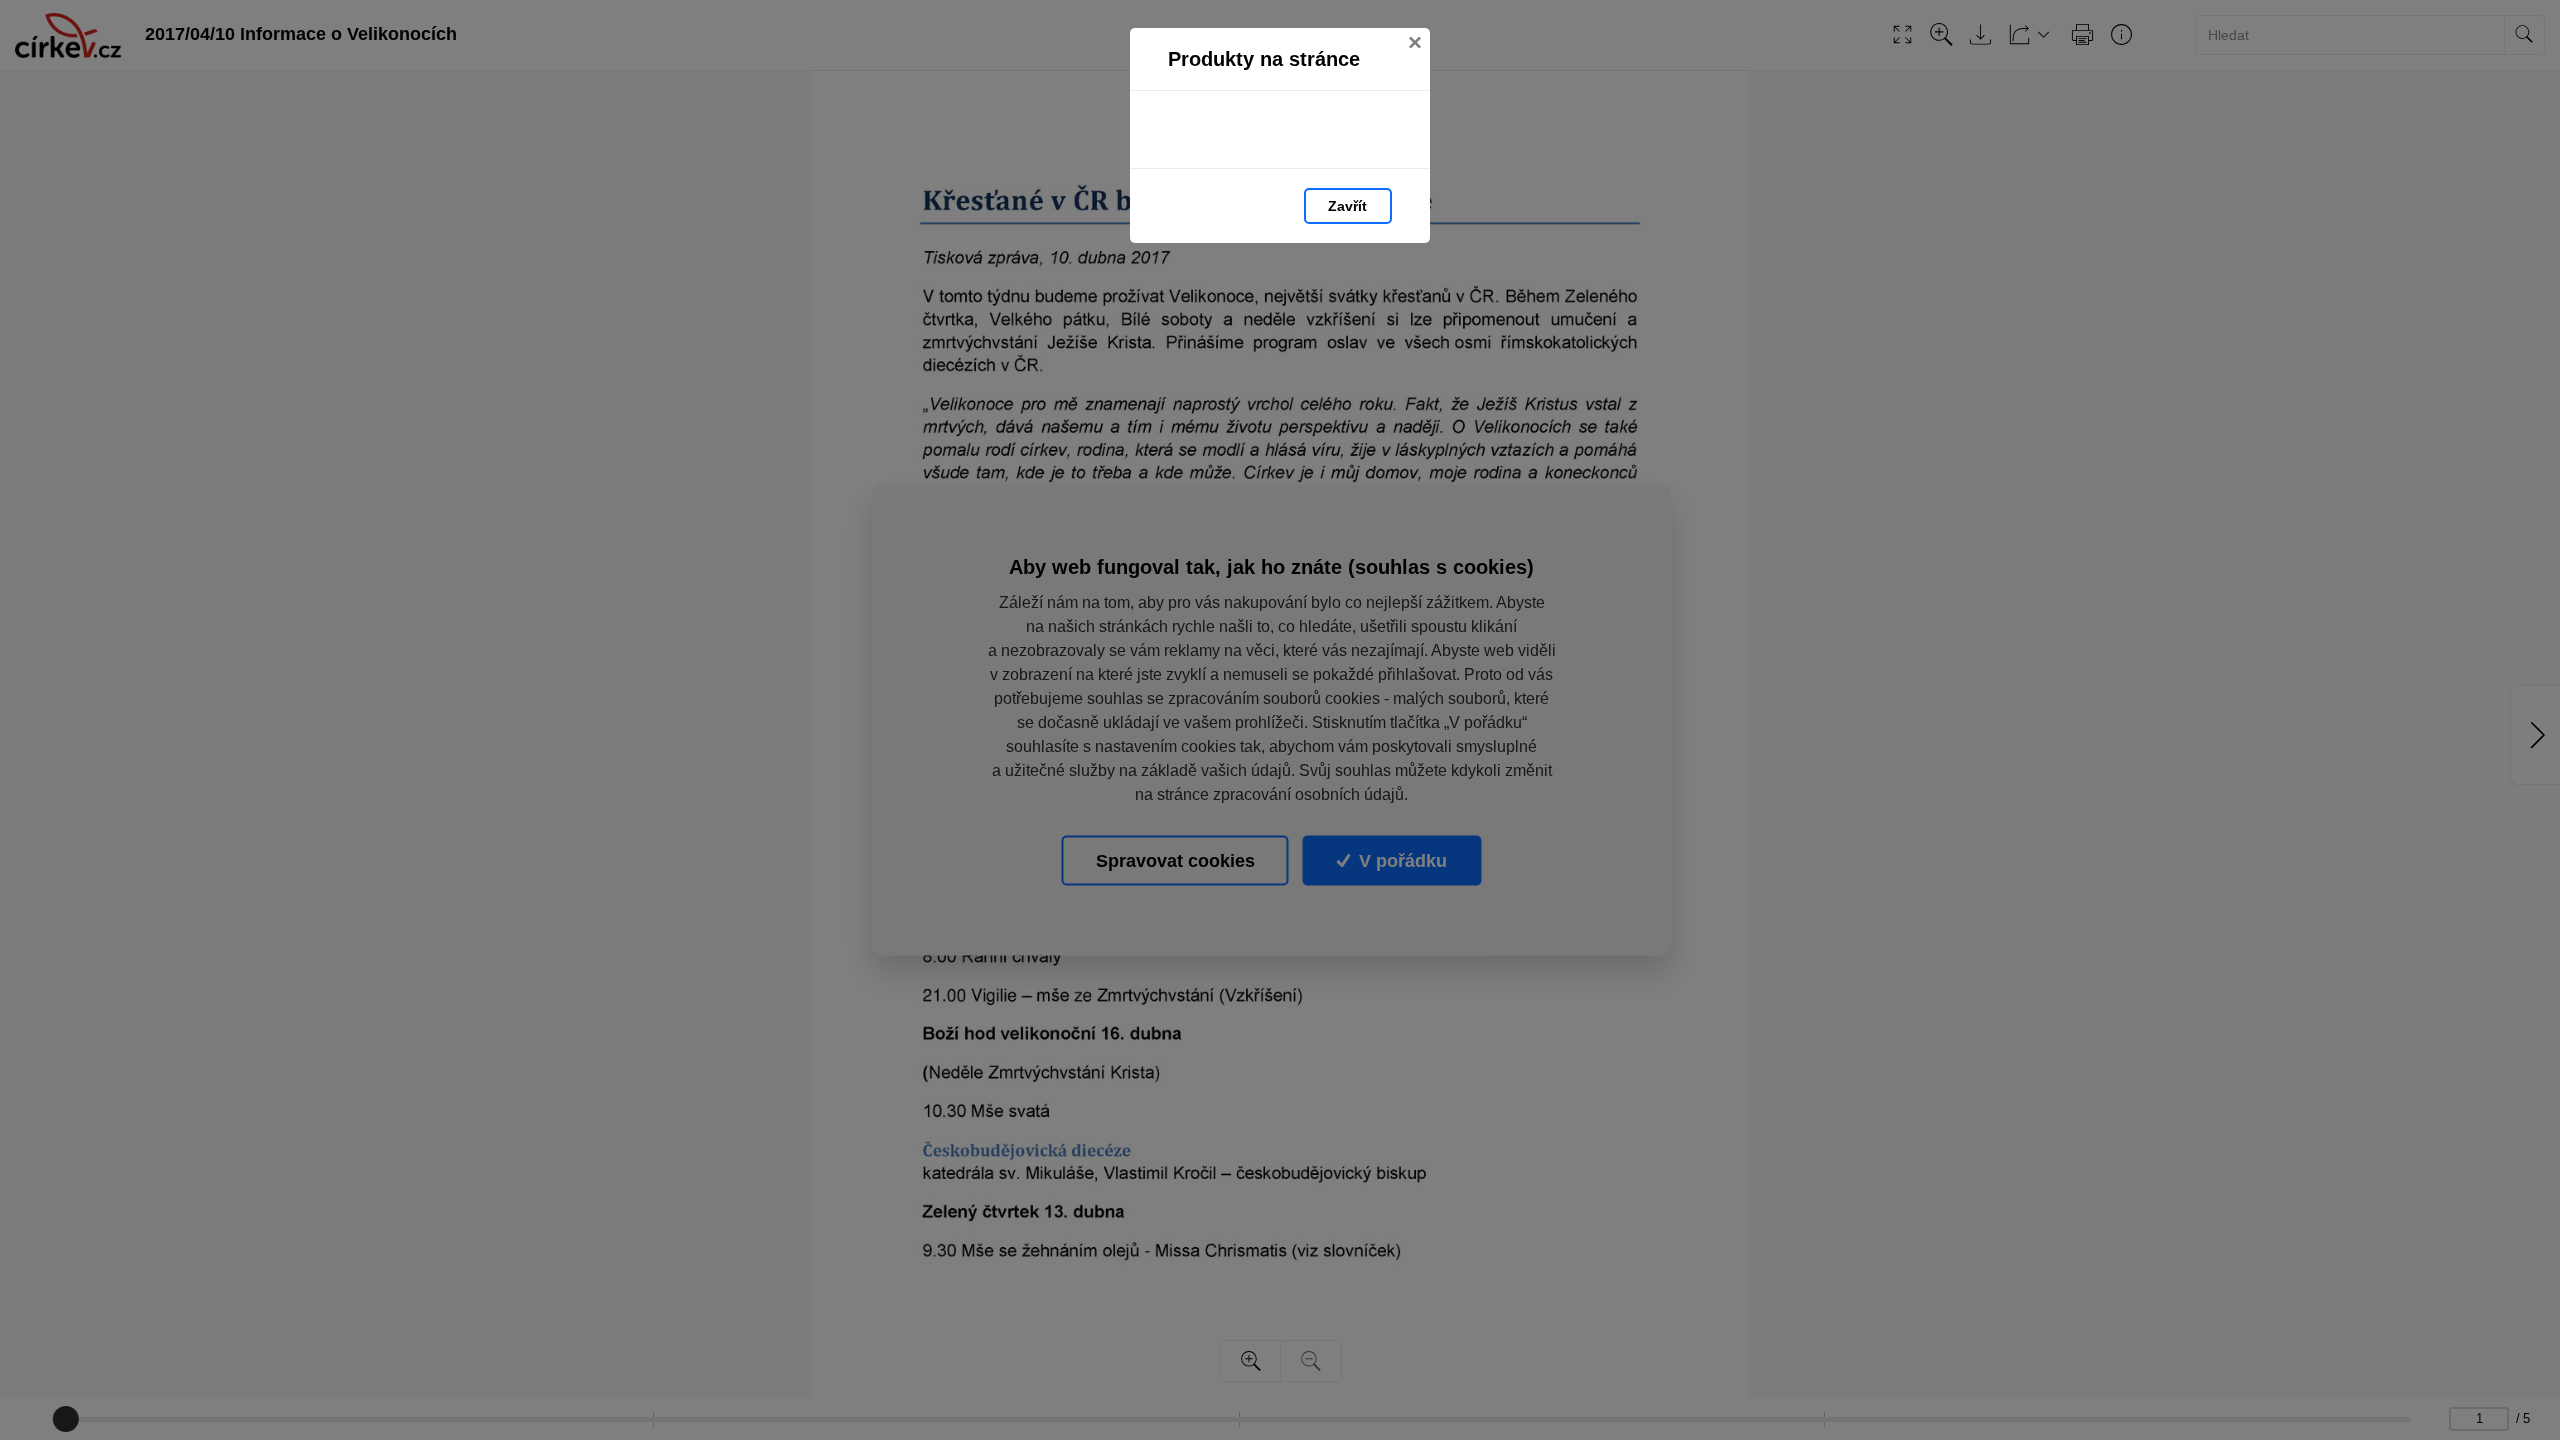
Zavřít (1347, 206)
